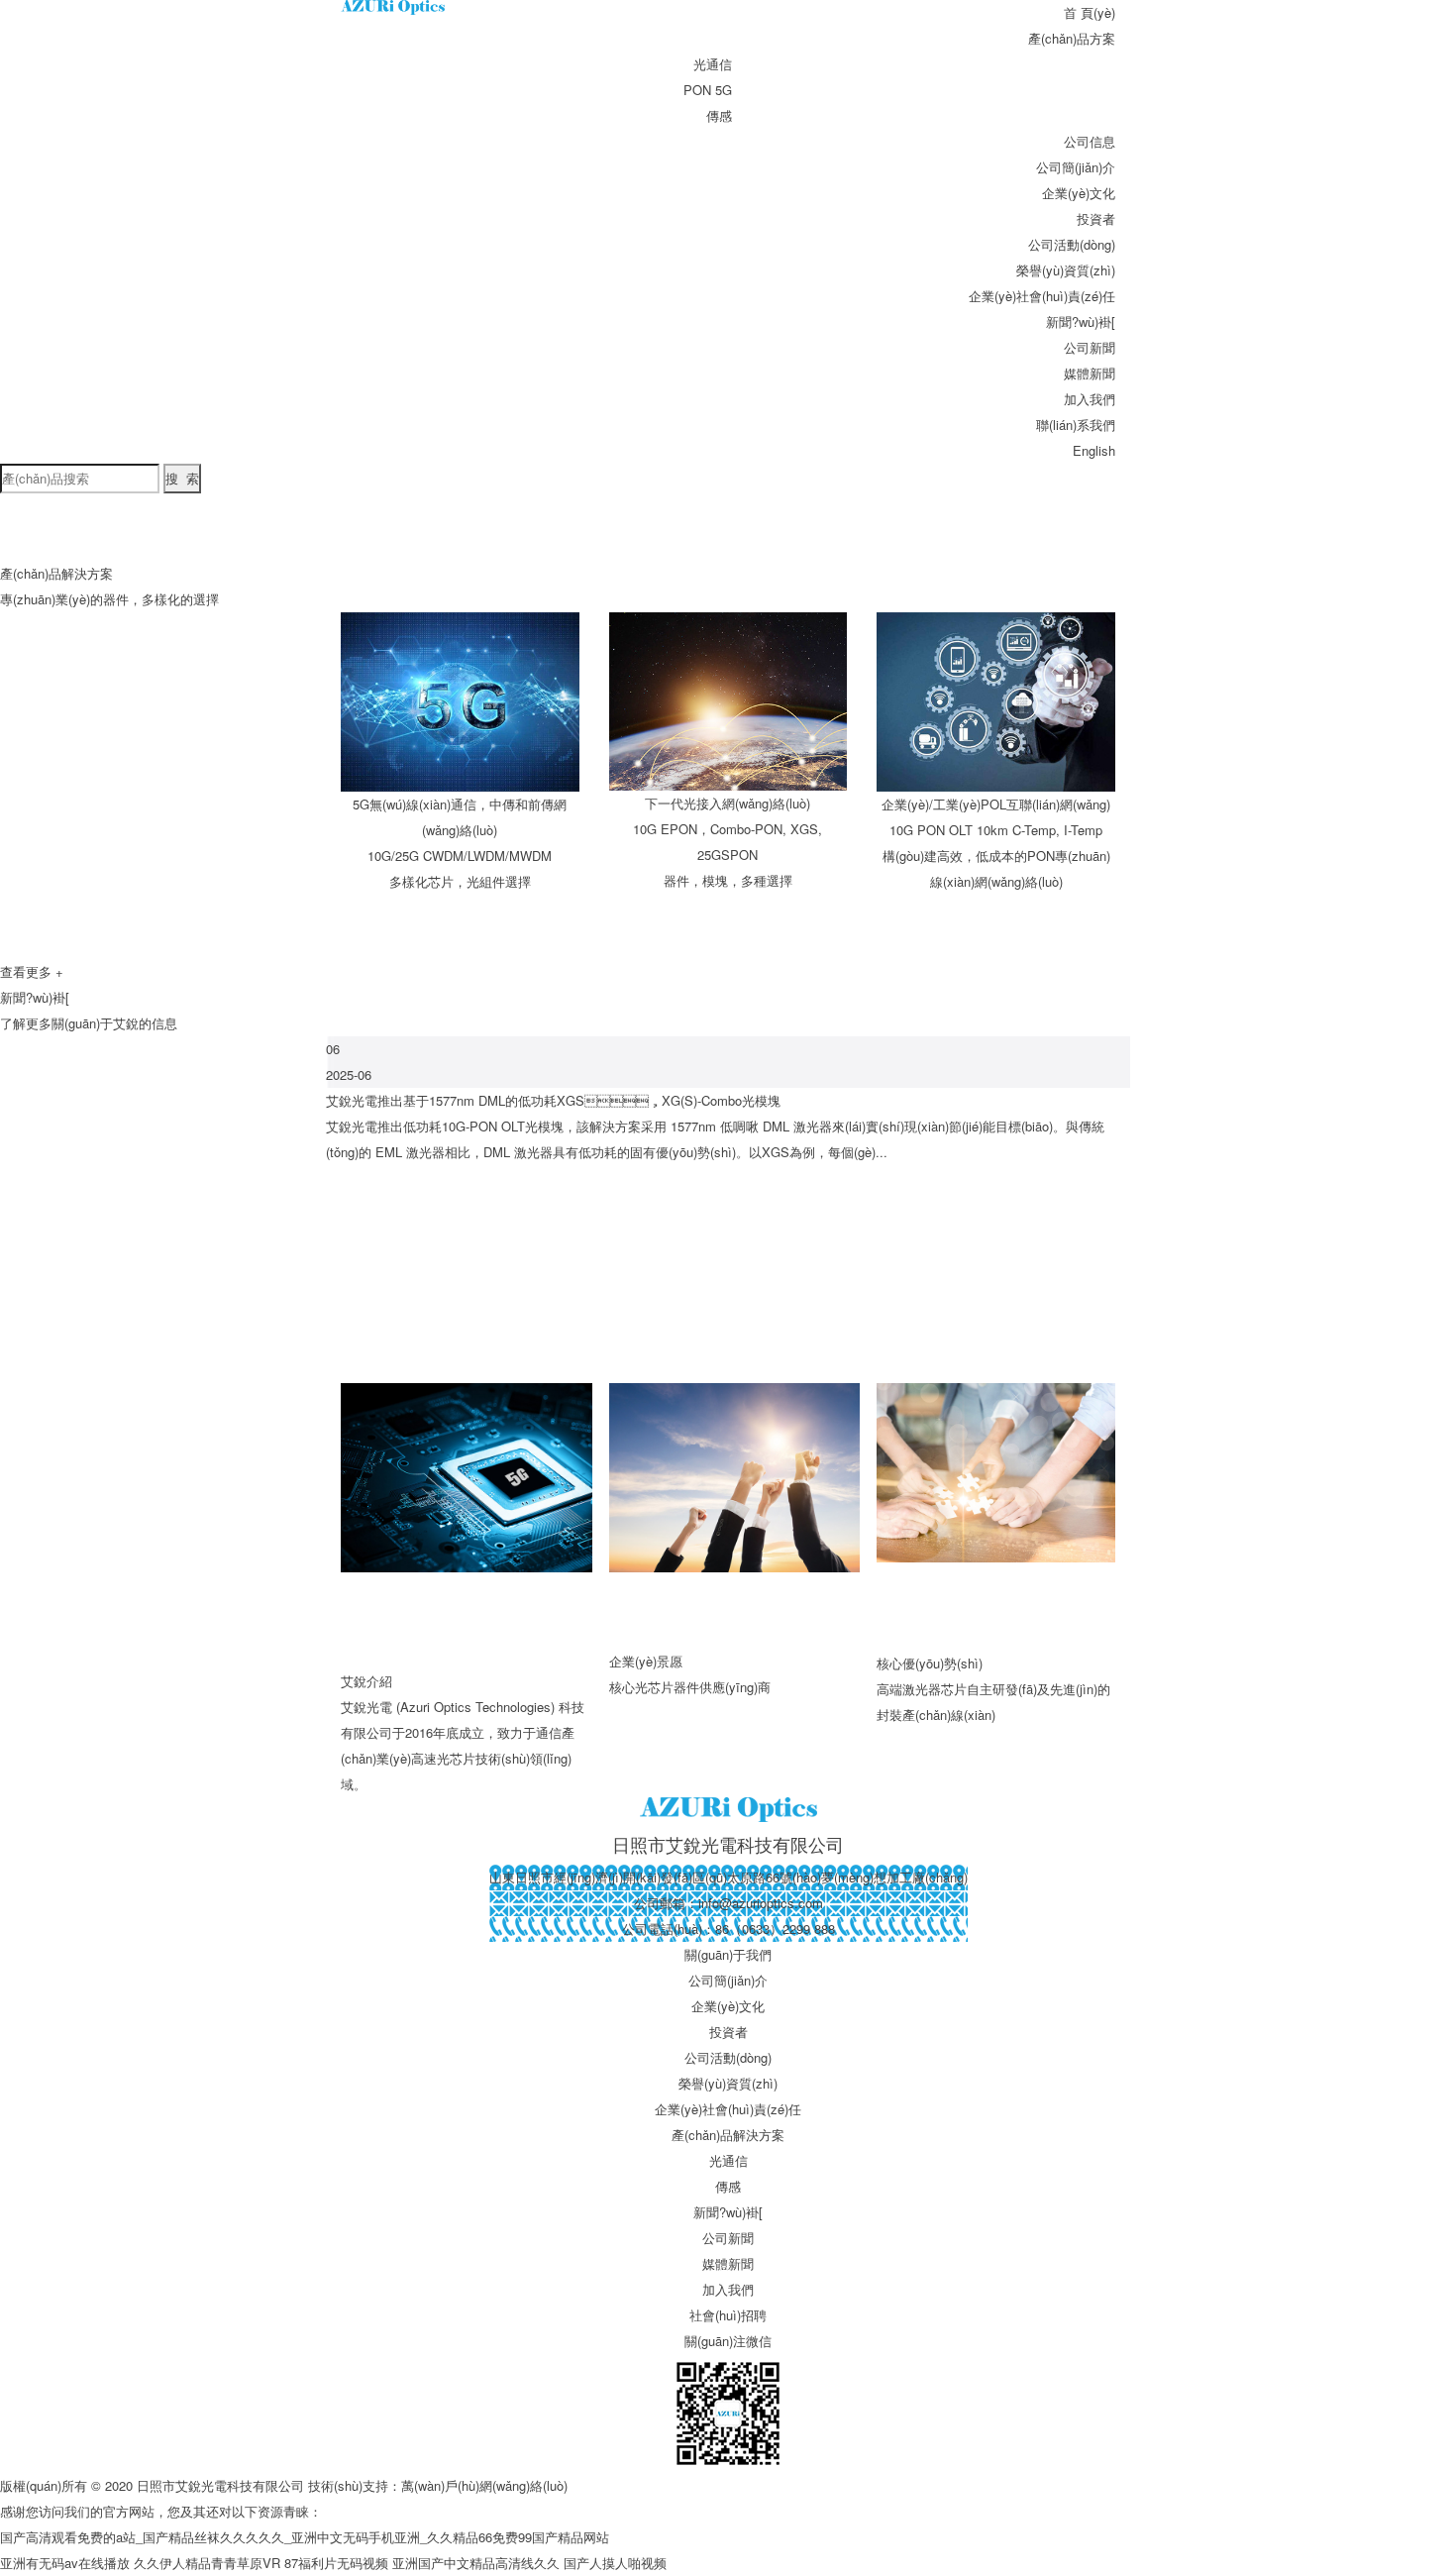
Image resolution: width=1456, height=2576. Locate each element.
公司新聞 (1090, 347)
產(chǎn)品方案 (1072, 38)
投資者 (1096, 218)
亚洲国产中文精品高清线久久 (476, 2563)
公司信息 (1090, 141)
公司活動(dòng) (1072, 244)
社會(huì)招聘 (728, 2315)
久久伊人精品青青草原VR (207, 2563)
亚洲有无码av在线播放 (65, 2563)
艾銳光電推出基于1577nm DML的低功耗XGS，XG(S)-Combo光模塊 (553, 1100)
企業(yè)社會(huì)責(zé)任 (1042, 296)
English (1094, 450)
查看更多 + (32, 971)
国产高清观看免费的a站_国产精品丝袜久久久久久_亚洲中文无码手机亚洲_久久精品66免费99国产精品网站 (305, 2537)
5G (724, 90)
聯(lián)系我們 (1076, 425)
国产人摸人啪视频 (615, 2563)
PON (697, 90)
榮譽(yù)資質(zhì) (1066, 270)
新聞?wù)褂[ (1081, 322)
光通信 (713, 64)
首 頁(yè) (1090, 12)
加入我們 (1090, 399)
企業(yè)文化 (1079, 193)
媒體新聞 (1090, 373)
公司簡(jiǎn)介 (1076, 167)
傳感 (719, 115)
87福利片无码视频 (336, 2563)
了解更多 (26, 1023)
